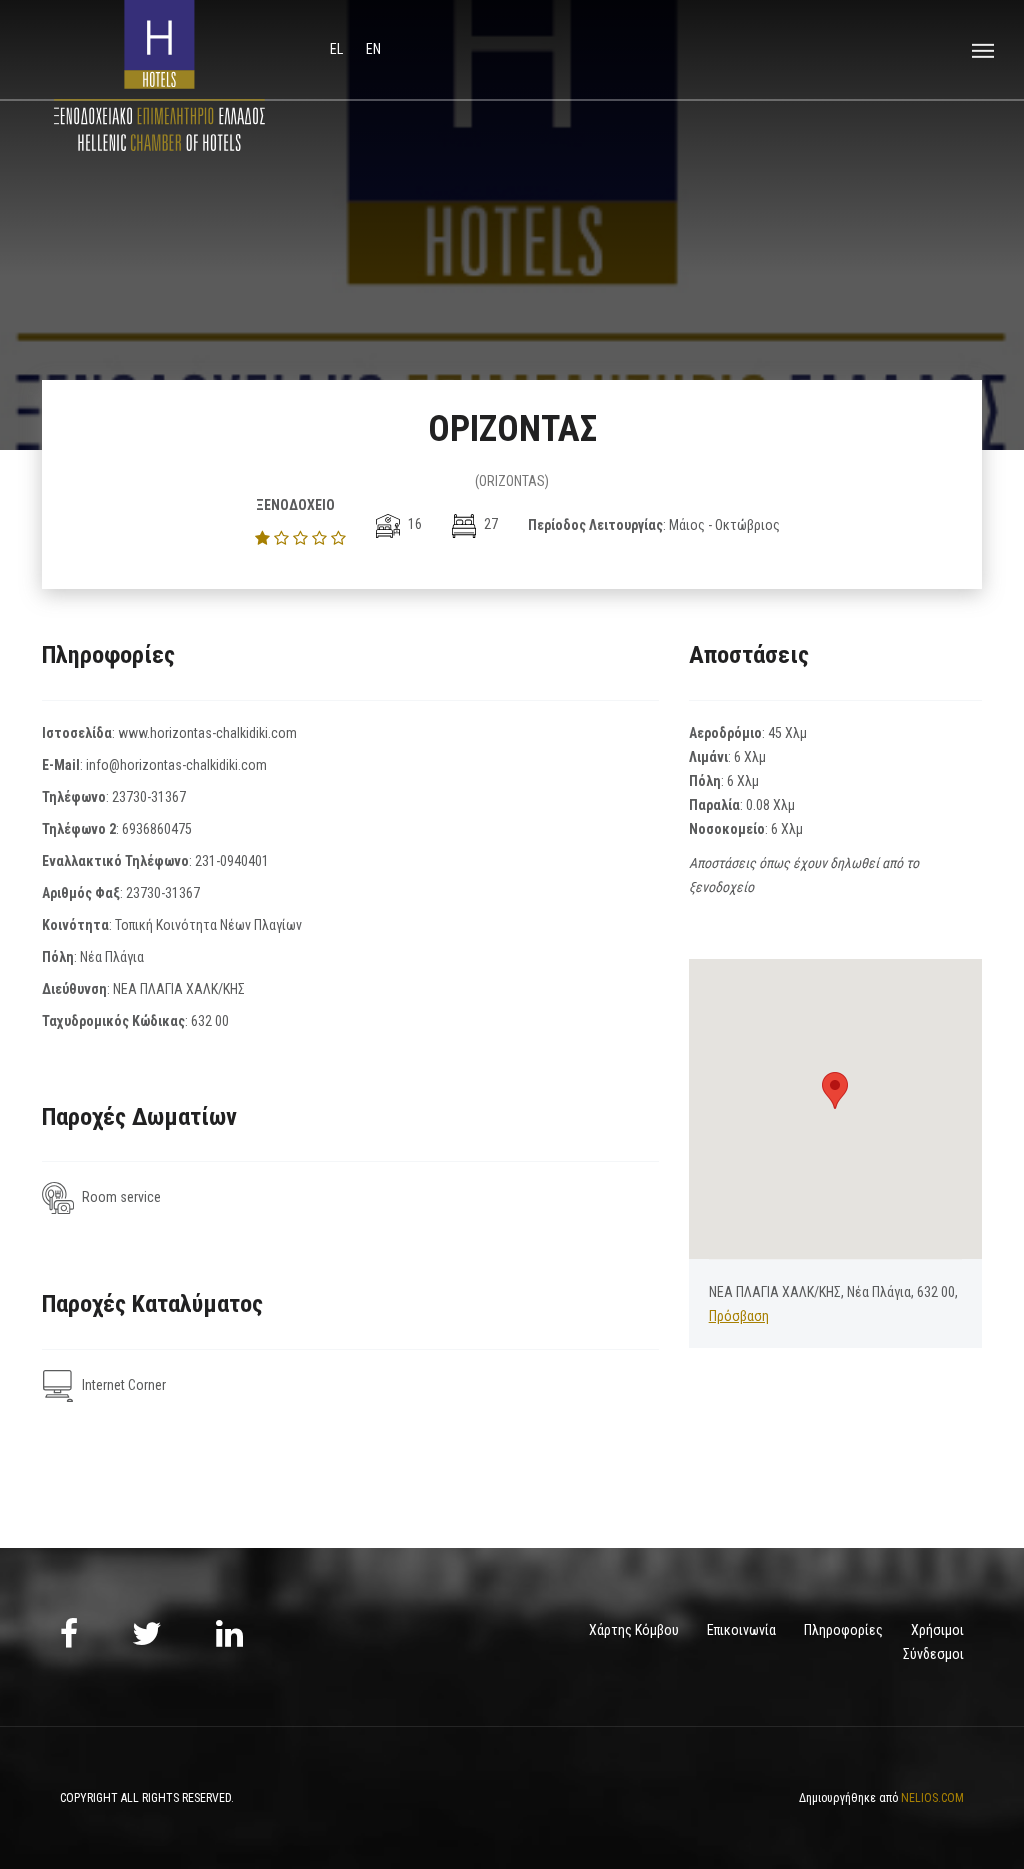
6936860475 (157, 829)
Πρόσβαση (739, 1316)
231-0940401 (232, 861)
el (338, 49)
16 (413, 524)
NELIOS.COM (932, 1798)
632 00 (210, 1021)
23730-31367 (149, 797)
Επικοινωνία (741, 1630)
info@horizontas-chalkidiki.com (176, 765)
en (373, 49)
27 (489, 524)
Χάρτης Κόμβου (634, 1630)
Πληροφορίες (843, 1630)
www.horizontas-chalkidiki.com (207, 733)
